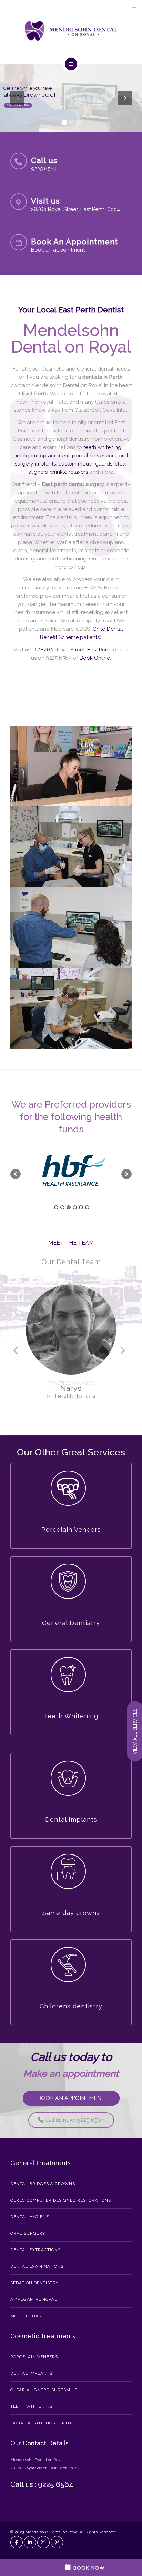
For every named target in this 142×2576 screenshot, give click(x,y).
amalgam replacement (42, 456)
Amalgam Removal (34, 2299)
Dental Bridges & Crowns (43, 2184)
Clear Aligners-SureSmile (44, 2390)
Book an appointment (71, 2098)
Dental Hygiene (30, 2217)
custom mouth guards (85, 464)
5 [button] (81, 1207)
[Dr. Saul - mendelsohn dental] (71, 847)
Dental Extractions (35, 2250)
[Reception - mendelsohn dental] (71, 766)
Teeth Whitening (32, 2406)
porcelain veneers (94, 456)
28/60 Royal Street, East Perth (75, 650)
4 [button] (75, 1207)
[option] (71, 1170)
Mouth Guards (29, 2316)
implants (45, 464)
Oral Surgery (28, 2233)
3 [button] (69, 1207)
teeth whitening (102, 447)
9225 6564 (59, 658)
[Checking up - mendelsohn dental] (71, 1008)
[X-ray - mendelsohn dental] (71, 927)
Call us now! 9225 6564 (74, 2120)
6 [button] (87, 1207)
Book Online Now (18, 105)
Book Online (95, 658)
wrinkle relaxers (69, 472)
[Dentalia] (71, 31)
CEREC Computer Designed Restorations (61, 2200)
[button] (16, 1174)
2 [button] (62, 1207)
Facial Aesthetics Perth (41, 2423)
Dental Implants (31, 2373)
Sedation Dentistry (34, 2283)
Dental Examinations (37, 2266)
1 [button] (56, 1207)
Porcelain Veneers (34, 2357)
